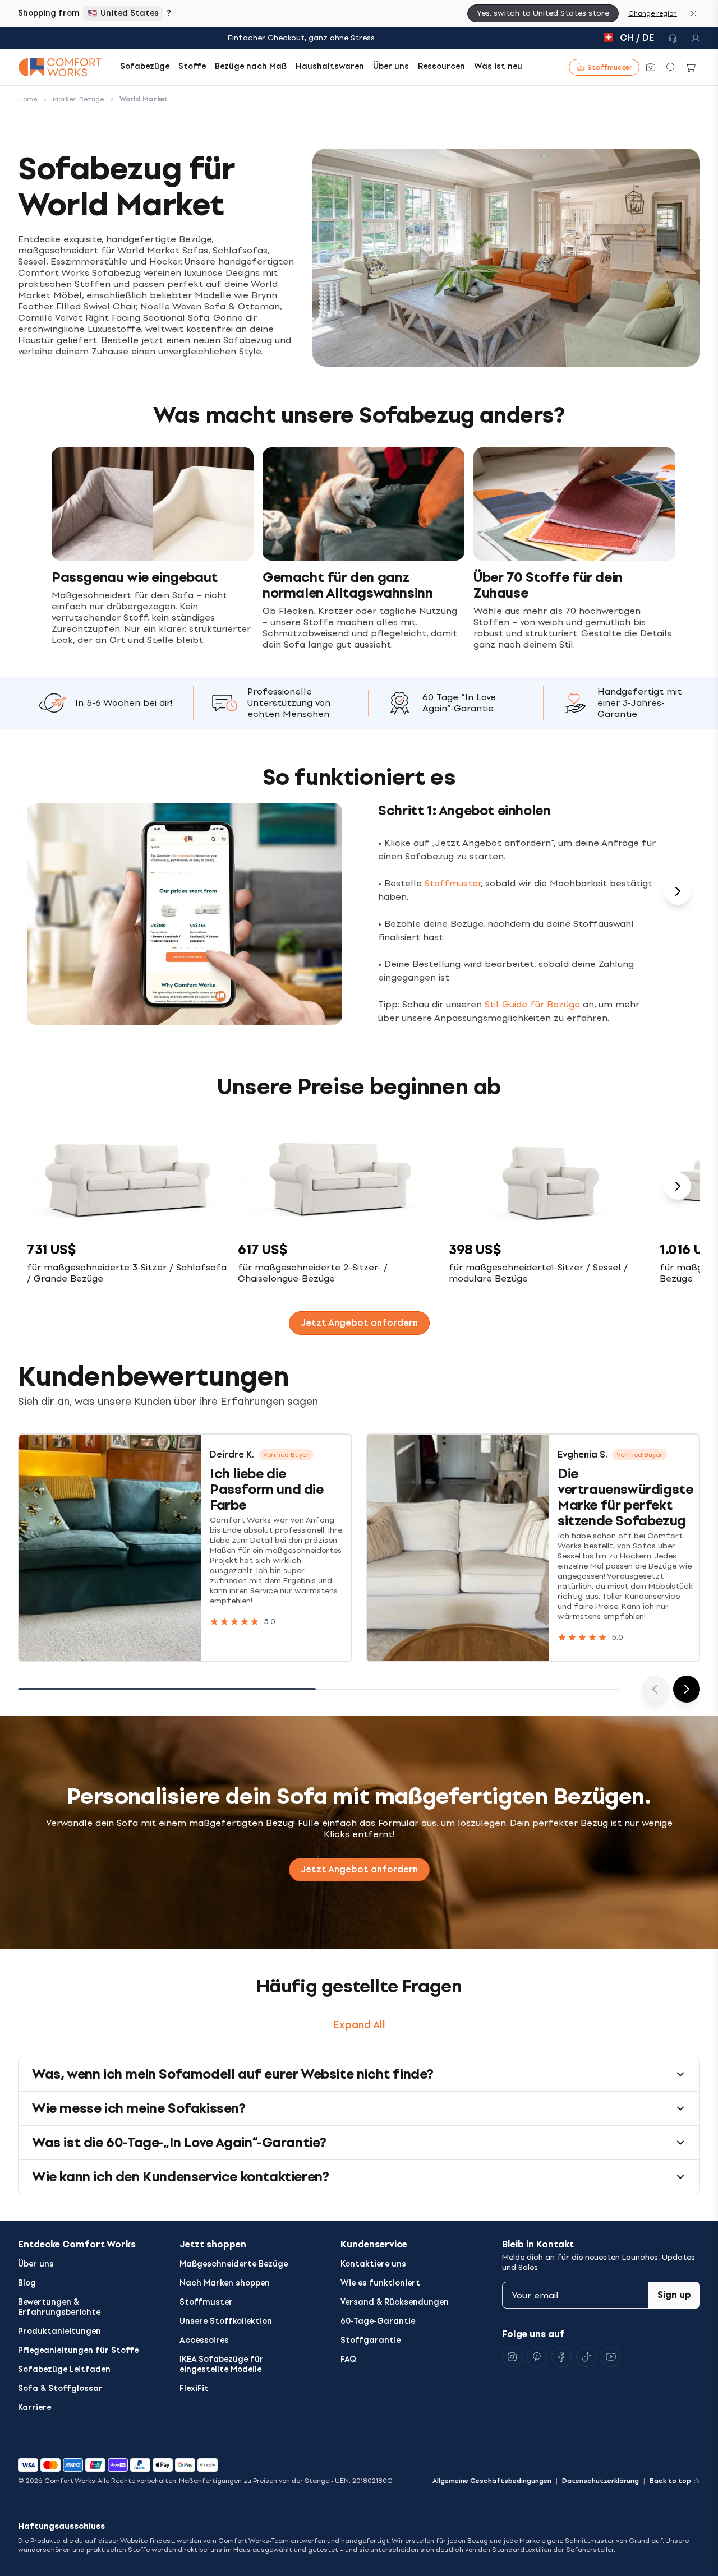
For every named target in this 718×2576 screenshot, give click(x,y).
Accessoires (204, 2340)
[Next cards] (678, 891)
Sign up (674, 2295)
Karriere (34, 2408)
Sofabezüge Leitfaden (64, 2369)
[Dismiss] (693, 13)
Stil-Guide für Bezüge (532, 1004)
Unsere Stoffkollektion (226, 2321)
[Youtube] (611, 2357)
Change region (653, 13)
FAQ (348, 2359)
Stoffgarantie (370, 2340)
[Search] (671, 67)
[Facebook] (561, 2357)
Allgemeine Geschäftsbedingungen (492, 2481)
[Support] (673, 38)
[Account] (692, 38)
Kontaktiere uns (373, 2264)
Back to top (670, 2481)
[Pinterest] (537, 2357)
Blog (27, 2283)
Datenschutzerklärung (600, 2481)
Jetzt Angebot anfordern (359, 1869)
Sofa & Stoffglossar (60, 2388)
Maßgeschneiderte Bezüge (234, 2264)
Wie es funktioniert (380, 2283)
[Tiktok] (586, 2357)
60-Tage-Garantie (378, 2321)
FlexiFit (194, 2388)
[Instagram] (512, 2357)
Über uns (36, 2264)
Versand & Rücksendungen (395, 2302)
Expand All (359, 2025)
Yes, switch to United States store (543, 13)
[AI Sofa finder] (651, 67)
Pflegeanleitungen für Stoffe (78, 2350)
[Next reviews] (687, 1689)
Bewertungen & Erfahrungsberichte (59, 2307)
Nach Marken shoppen (225, 2283)
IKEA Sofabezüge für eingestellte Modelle (222, 2364)
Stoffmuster (453, 883)
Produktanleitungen (59, 2331)
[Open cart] (691, 67)
